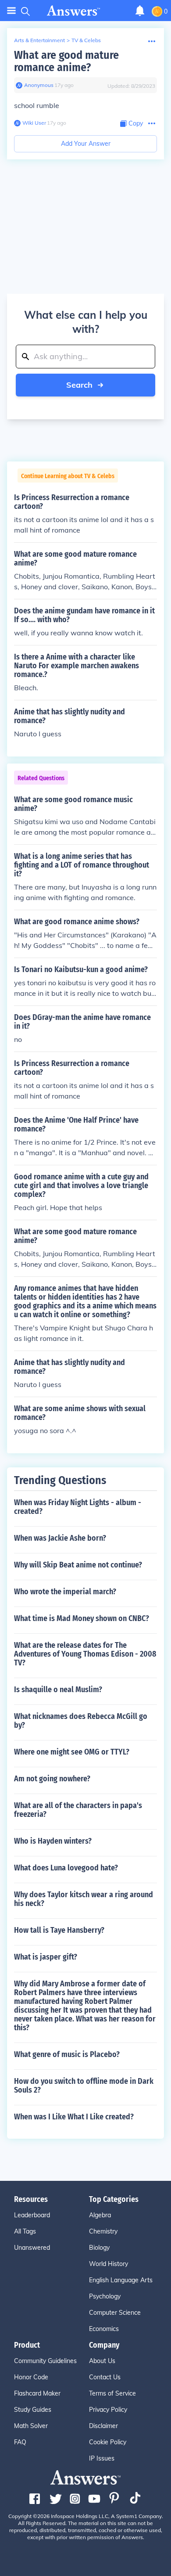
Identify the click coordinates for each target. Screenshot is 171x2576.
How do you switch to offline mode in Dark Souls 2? (84, 2086)
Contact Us (105, 2377)
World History (109, 2264)
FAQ (20, 2442)
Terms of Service (112, 2393)
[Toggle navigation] (11, 11)
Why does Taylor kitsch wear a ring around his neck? (84, 1899)
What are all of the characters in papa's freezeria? (78, 1810)
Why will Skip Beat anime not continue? (78, 1565)
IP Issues (102, 2458)
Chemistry (103, 2231)
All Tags (25, 2231)
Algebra (100, 2215)
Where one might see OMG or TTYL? (72, 1752)
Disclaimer (103, 2426)
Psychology (105, 2296)
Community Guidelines (45, 2361)
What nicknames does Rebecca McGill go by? (81, 1721)
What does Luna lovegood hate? (66, 1868)
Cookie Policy (108, 2442)
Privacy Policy (108, 2410)
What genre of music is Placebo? (67, 2054)
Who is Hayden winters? (53, 1841)
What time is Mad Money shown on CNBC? (82, 1618)
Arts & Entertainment (39, 40)
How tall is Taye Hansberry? (59, 1930)
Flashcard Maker (37, 2393)
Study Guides (33, 2410)
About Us (102, 2361)
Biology (99, 2248)
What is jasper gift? (46, 1957)
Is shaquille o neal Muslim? (58, 1690)
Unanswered (32, 2248)
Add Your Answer (86, 144)
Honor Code (31, 2377)
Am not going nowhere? (52, 1779)
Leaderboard (32, 2215)
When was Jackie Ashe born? (60, 1538)
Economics (104, 2329)
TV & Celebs (86, 40)
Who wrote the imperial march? (65, 1592)
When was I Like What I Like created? (74, 2117)
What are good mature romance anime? (66, 61)
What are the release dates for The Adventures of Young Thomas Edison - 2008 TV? (85, 1654)
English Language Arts (121, 2280)
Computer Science (115, 2313)
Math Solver (31, 2426)
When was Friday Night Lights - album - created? (78, 1507)
